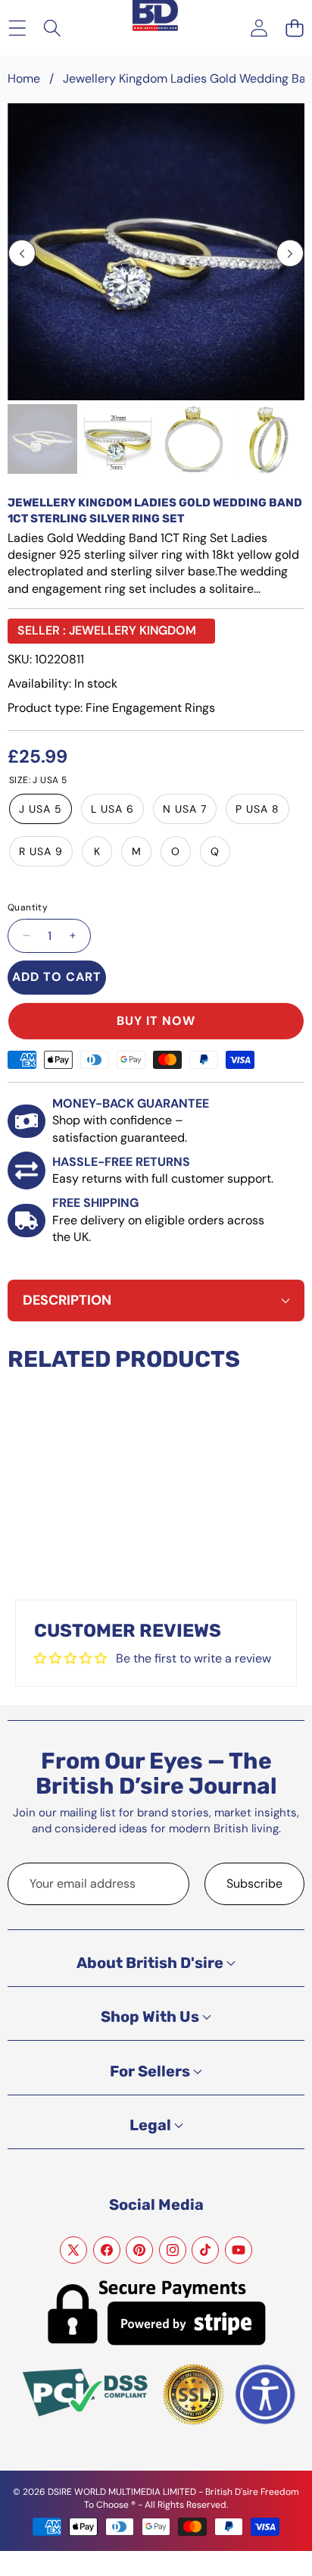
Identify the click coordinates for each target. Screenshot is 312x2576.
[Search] (53, 28)
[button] (294, 28)
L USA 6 (112, 809)
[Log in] (259, 28)
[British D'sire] (155, 16)
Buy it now (156, 1021)
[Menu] (17, 28)
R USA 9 (41, 851)
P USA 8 (257, 809)
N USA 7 (185, 809)
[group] (42, 439)
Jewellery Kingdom (133, 630)
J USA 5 (41, 809)
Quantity (28, 907)
